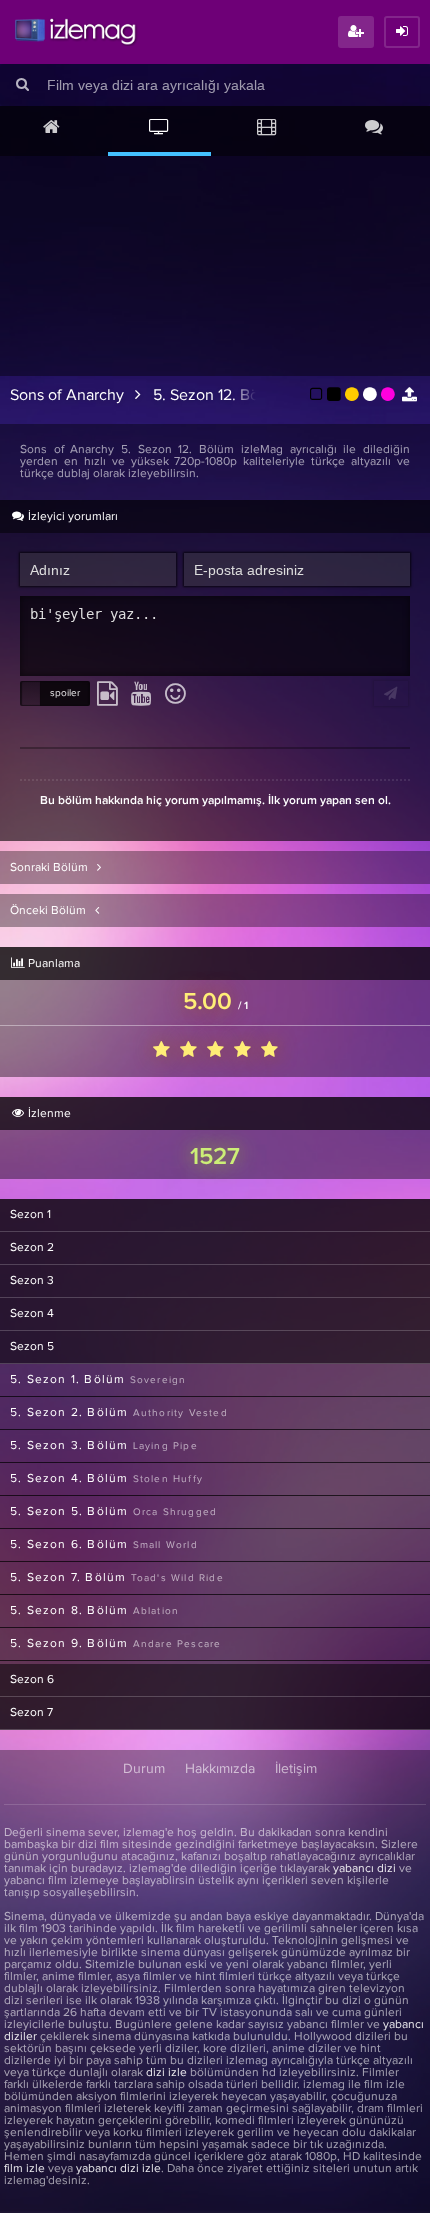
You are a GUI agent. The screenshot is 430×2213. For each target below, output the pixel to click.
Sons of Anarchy (67, 395)
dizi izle (166, 2073)
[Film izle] (267, 129)
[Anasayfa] (52, 129)
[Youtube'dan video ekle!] (141, 695)
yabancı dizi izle (118, 2169)
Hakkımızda (220, 1769)
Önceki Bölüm (49, 911)
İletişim (296, 1769)
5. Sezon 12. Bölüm (219, 395)
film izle (24, 2169)
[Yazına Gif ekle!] (107, 695)
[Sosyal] (375, 129)
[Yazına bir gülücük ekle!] (175, 695)
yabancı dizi (364, 1869)
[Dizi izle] (160, 129)
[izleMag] (75, 32)
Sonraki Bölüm (50, 868)
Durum (144, 1769)
